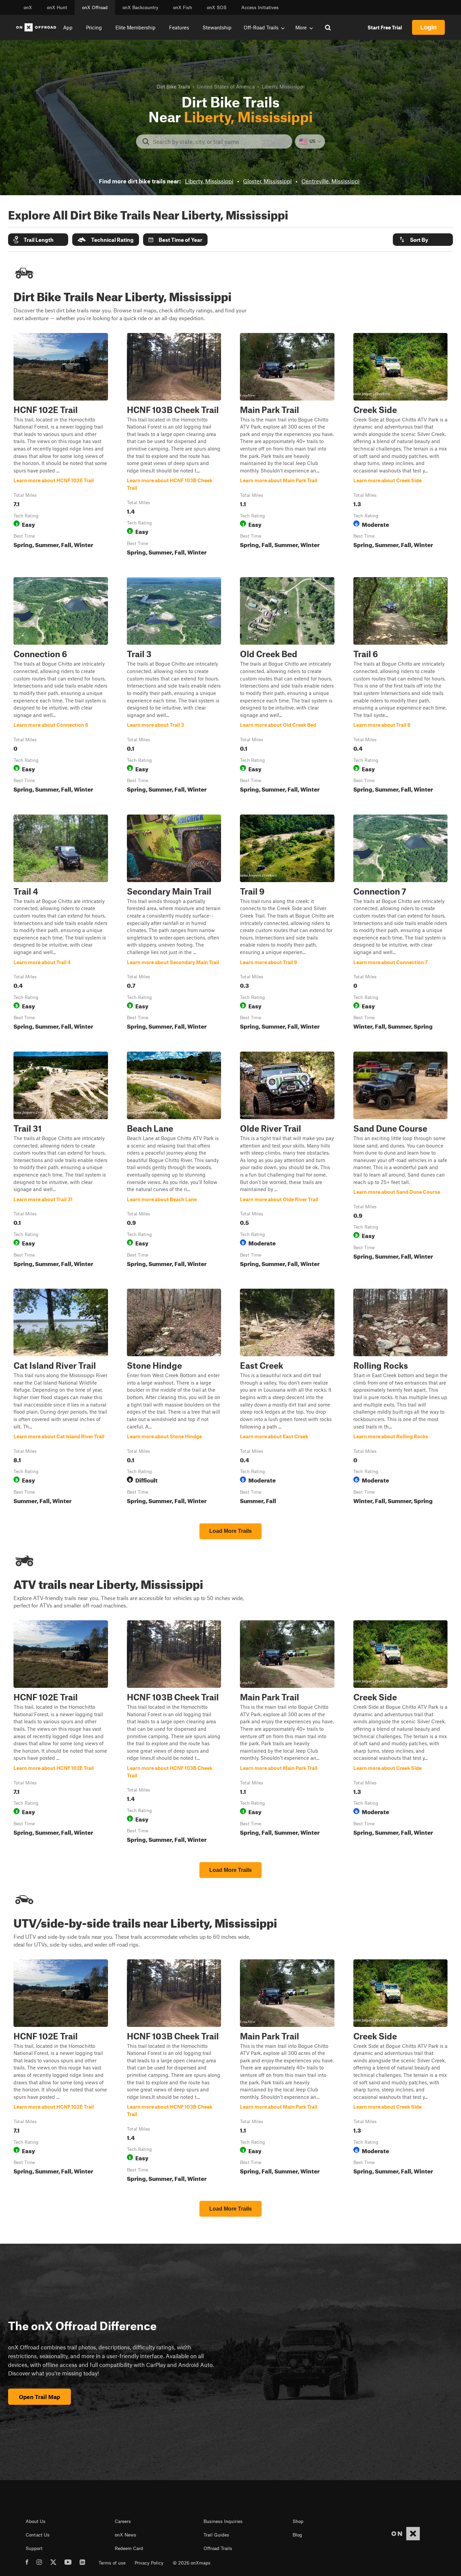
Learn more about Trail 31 (61, 1161)
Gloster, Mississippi (267, 181)
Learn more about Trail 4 (61, 924)
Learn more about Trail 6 (401, 686)
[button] (38, 240)
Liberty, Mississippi (209, 181)
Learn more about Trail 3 (174, 686)
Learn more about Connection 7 (401, 924)
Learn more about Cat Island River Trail (61, 1398)
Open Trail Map (39, 2397)
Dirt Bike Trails (173, 86)
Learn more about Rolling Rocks (401, 1398)
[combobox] (220, 141)
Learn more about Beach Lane (174, 1161)
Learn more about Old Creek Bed (287, 686)
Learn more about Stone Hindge (174, 1398)
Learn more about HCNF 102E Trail (61, 446)
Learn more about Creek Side (401, 446)
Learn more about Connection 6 (61, 686)
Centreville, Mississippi (330, 181)
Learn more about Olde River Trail (287, 1161)
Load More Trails (231, 1531)
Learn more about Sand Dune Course (401, 1161)
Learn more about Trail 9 (287, 924)
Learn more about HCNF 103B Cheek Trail (174, 446)
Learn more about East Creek (287, 1398)
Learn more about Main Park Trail (287, 446)
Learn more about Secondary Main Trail (174, 924)
